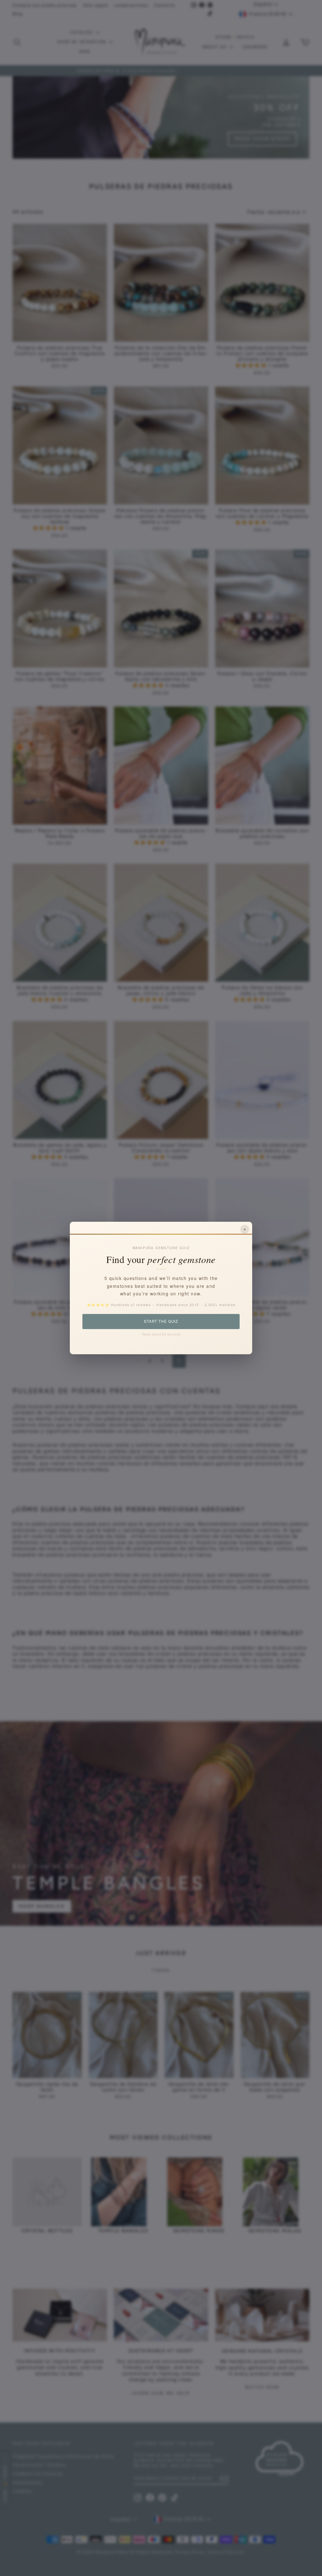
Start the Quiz (161, 1321)
